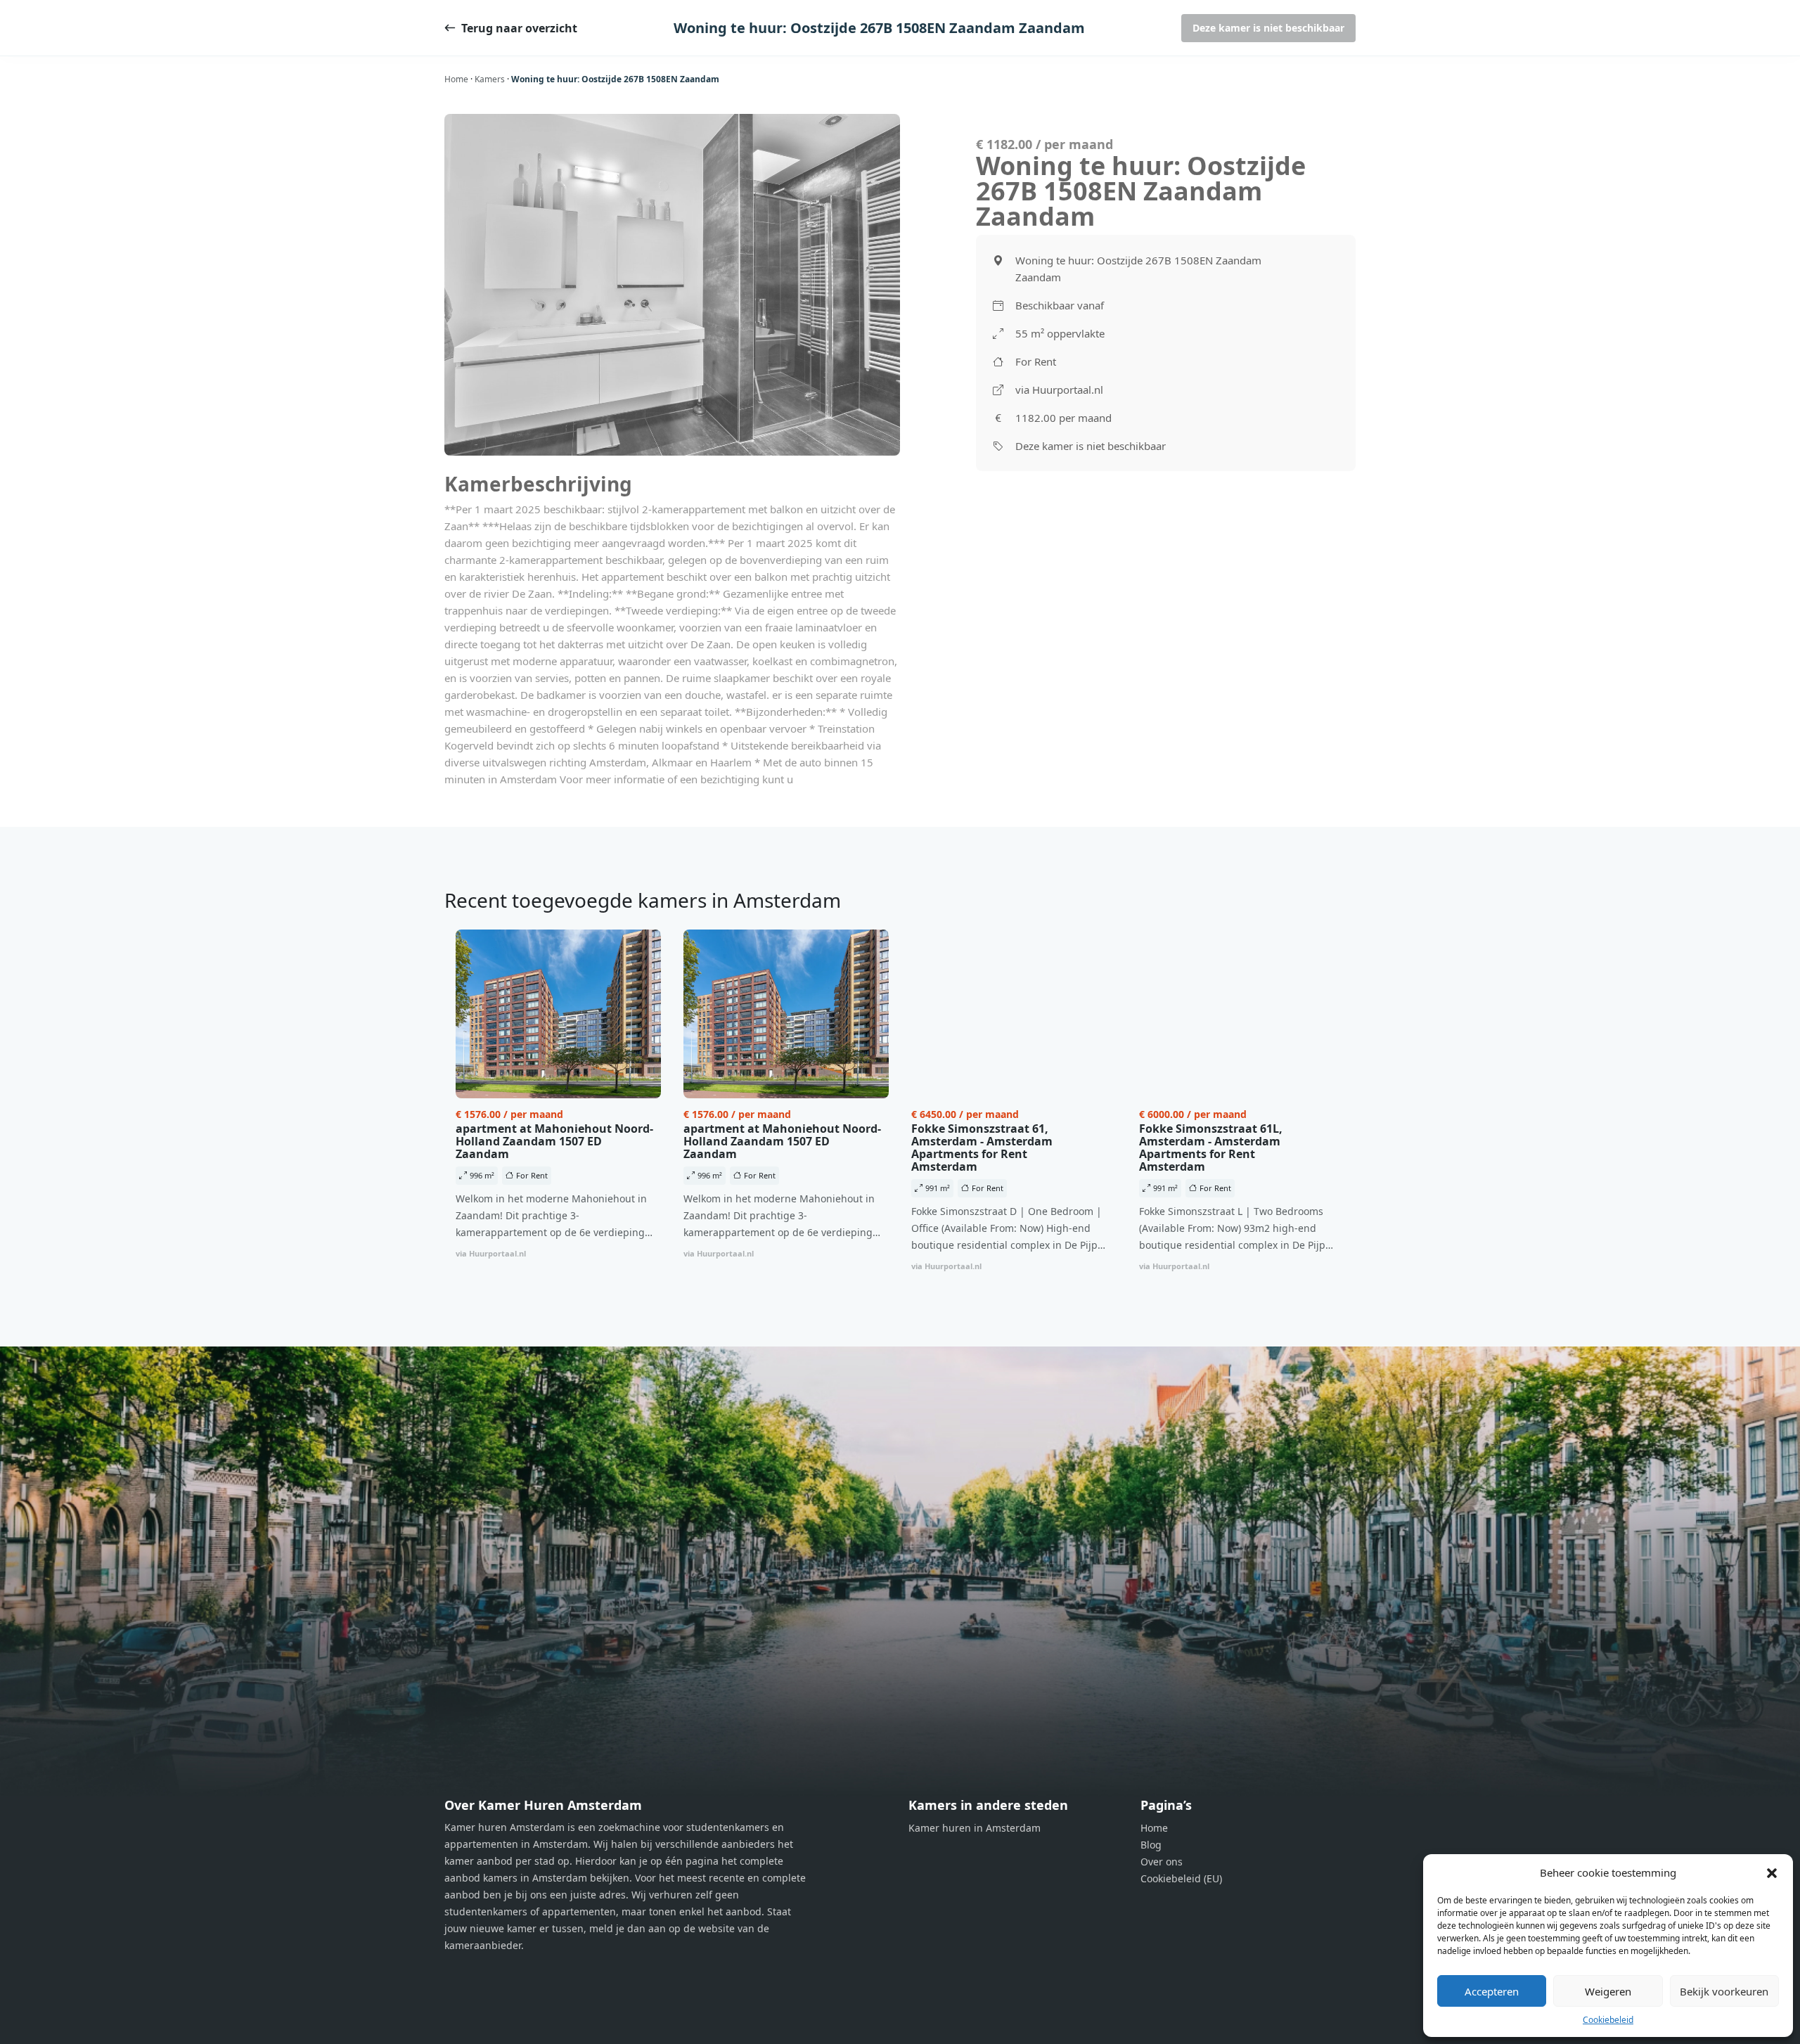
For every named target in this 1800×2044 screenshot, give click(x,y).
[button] (1772, 1872)
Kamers (490, 79)
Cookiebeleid (1608, 2020)
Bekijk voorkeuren (1724, 1991)
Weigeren (1608, 1991)
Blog (1151, 1845)
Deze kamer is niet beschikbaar (1268, 28)
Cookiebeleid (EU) (1181, 1878)
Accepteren (1492, 1991)
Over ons (1162, 1862)
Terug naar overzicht (519, 28)
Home (456, 79)
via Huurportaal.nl (1059, 390)
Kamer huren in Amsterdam (975, 1828)
